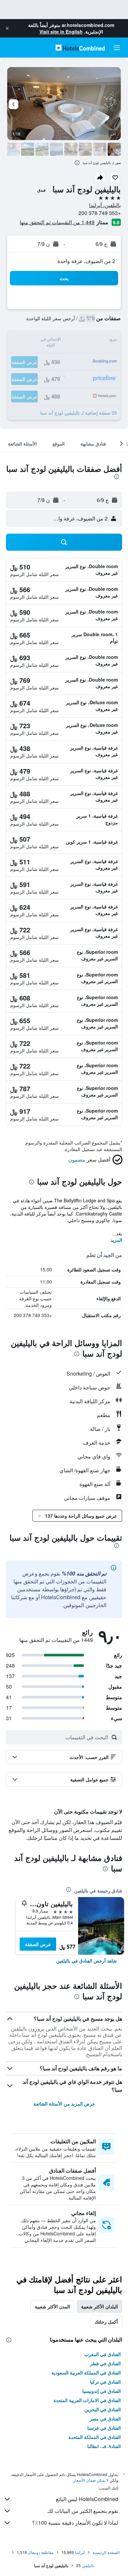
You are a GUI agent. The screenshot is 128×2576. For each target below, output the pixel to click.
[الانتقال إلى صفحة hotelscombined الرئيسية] (80, 48)
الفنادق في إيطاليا (104, 2446)
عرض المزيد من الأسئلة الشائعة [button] (64, 2104)
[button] (7, 28)
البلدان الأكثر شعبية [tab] (99, 2306)
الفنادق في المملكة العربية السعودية (86, 2372)
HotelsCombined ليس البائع (87, 2499)
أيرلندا (80, 2552)
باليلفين (88, 2565)
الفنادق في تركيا (105, 2382)
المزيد (116, 1240)
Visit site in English (61, 32)
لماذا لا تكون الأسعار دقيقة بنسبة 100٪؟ (75, 2523)
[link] (86, 1961)
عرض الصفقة (38, 1944)
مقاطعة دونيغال (41, 2552)
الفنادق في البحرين (103, 2409)
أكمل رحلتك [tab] (106, 2322)
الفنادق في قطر (106, 2363)
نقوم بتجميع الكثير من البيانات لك (83, 2511)
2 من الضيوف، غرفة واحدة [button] (86, 261)
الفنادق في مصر (105, 2419)
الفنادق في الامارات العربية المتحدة (87, 2400)
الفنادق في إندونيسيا (102, 2391)
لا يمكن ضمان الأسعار (91, 2480)
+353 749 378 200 (100, 213)
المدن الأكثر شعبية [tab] (52, 2306)
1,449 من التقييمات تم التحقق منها (57, 222)
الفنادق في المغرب (103, 2354)
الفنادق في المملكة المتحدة (95, 2437)
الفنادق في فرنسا (104, 2428)
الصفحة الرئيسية (106, 2552)
